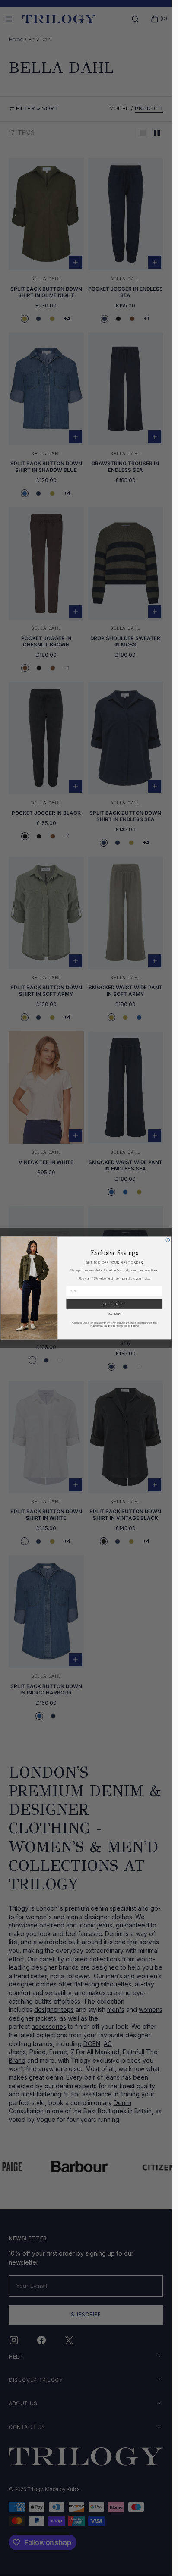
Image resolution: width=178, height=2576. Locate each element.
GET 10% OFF (114, 1304)
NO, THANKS (114, 1314)
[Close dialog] (167, 1240)
